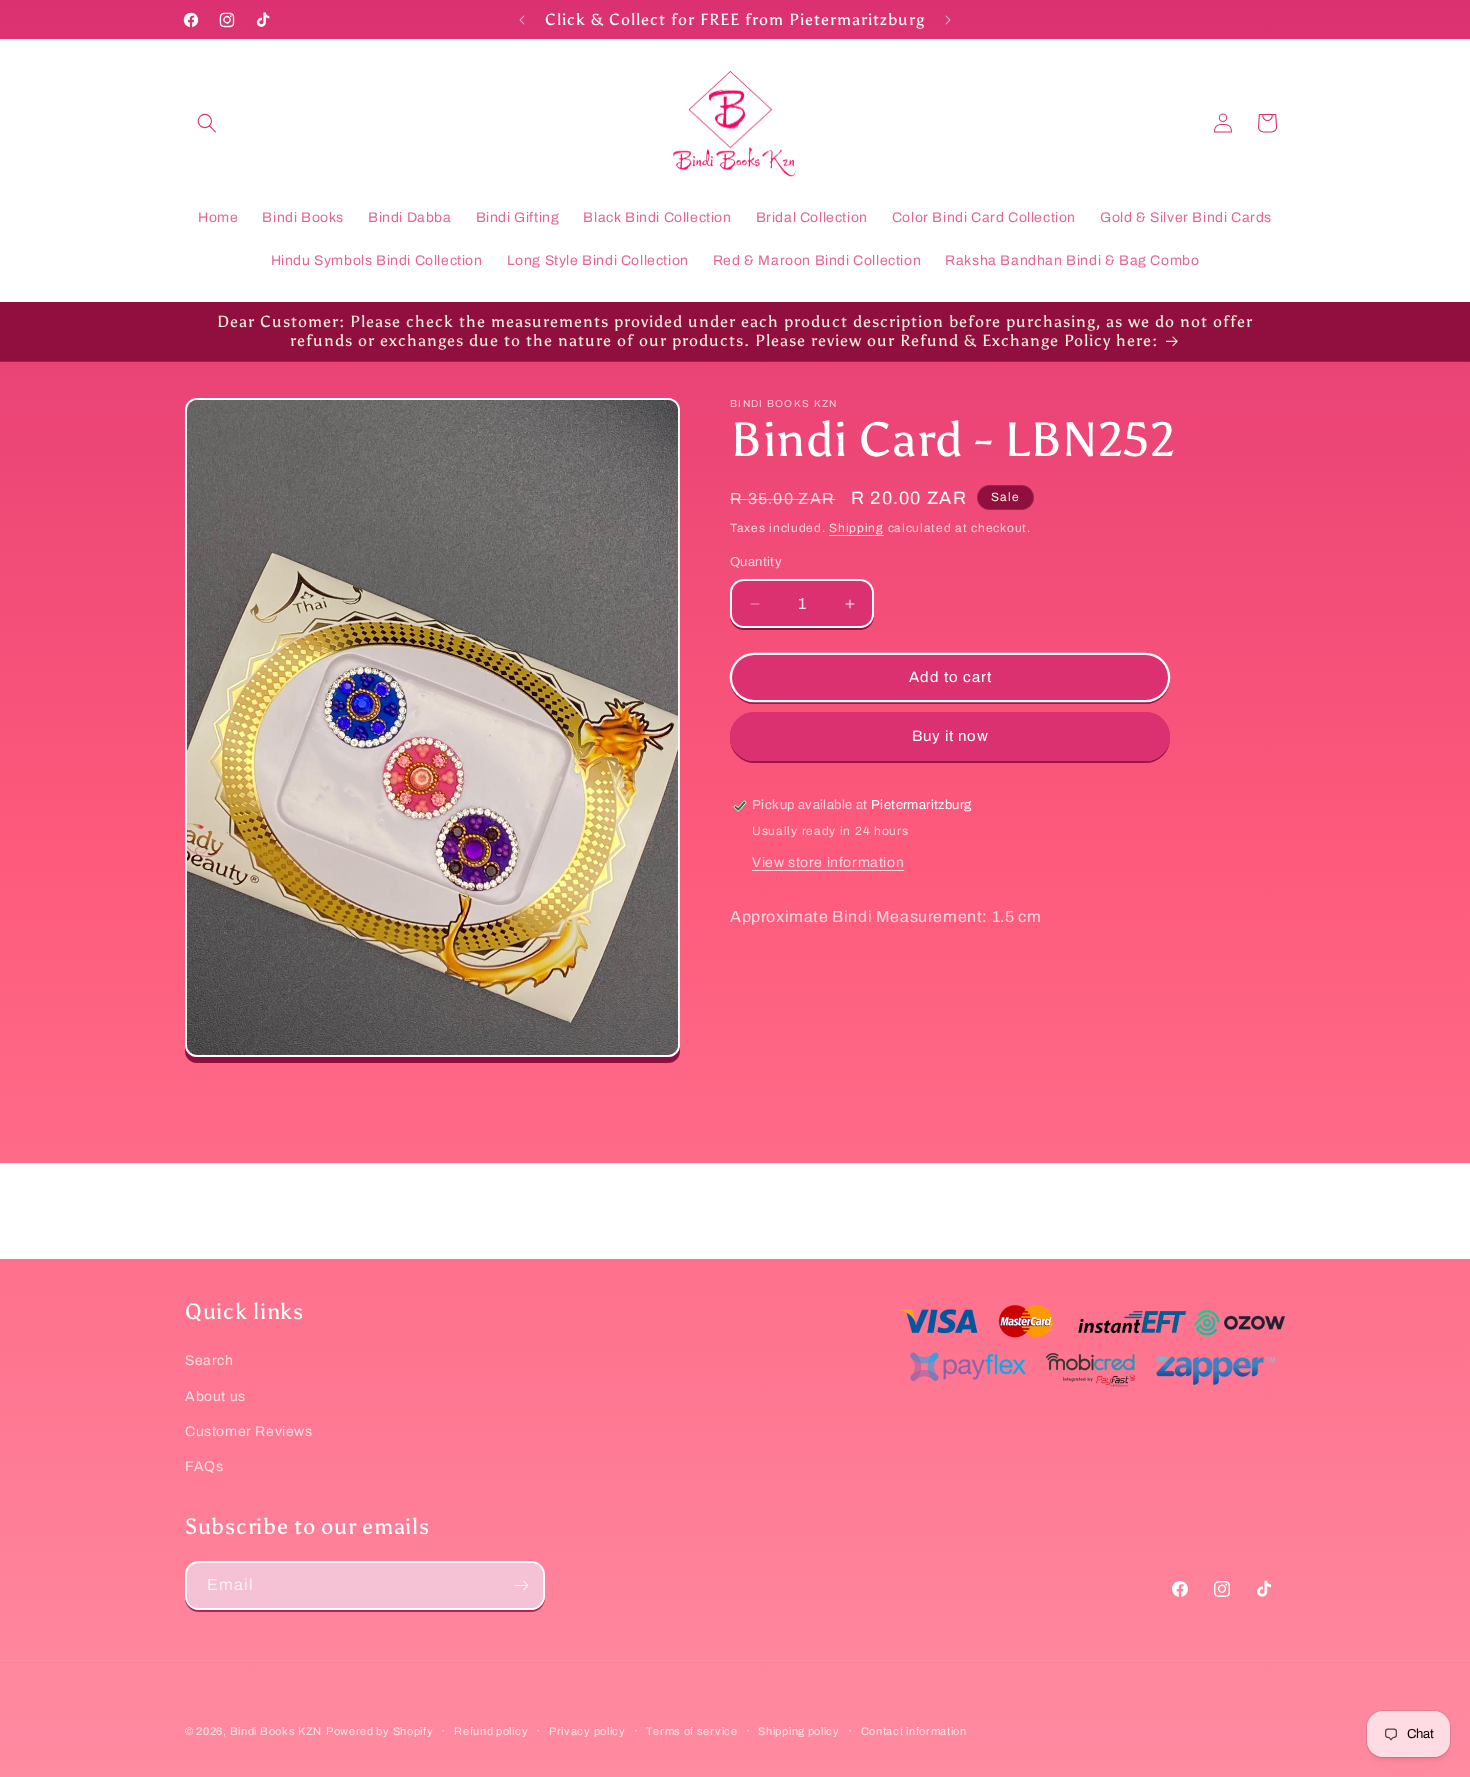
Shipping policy (799, 1730)
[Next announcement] (948, 20)
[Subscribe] (521, 1585)
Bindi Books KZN (276, 1731)
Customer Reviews (249, 1430)
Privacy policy (587, 1730)
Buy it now (950, 737)
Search (209, 1360)
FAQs (204, 1465)
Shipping (856, 528)
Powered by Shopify (380, 1731)
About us (215, 1395)
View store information (828, 862)
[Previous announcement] (522, 20)
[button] (207, 123)
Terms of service (691, 1730)
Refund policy (491, 1730)
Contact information (914, 1730)
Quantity (756, 563)
